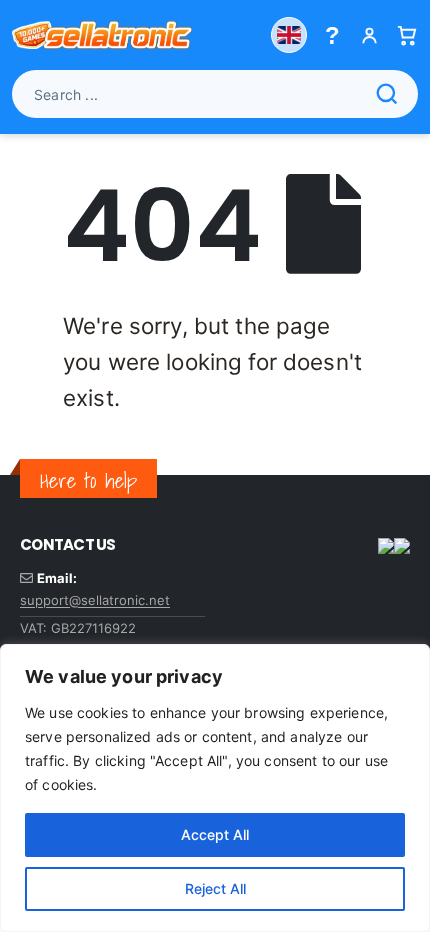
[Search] (387, 94)
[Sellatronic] (102, 35)
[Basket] (406, 35)
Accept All (215, 834)
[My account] (369, 35)
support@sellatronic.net (95, 600)
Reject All (215, 888)
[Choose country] (289, 35)
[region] (215, 788)
